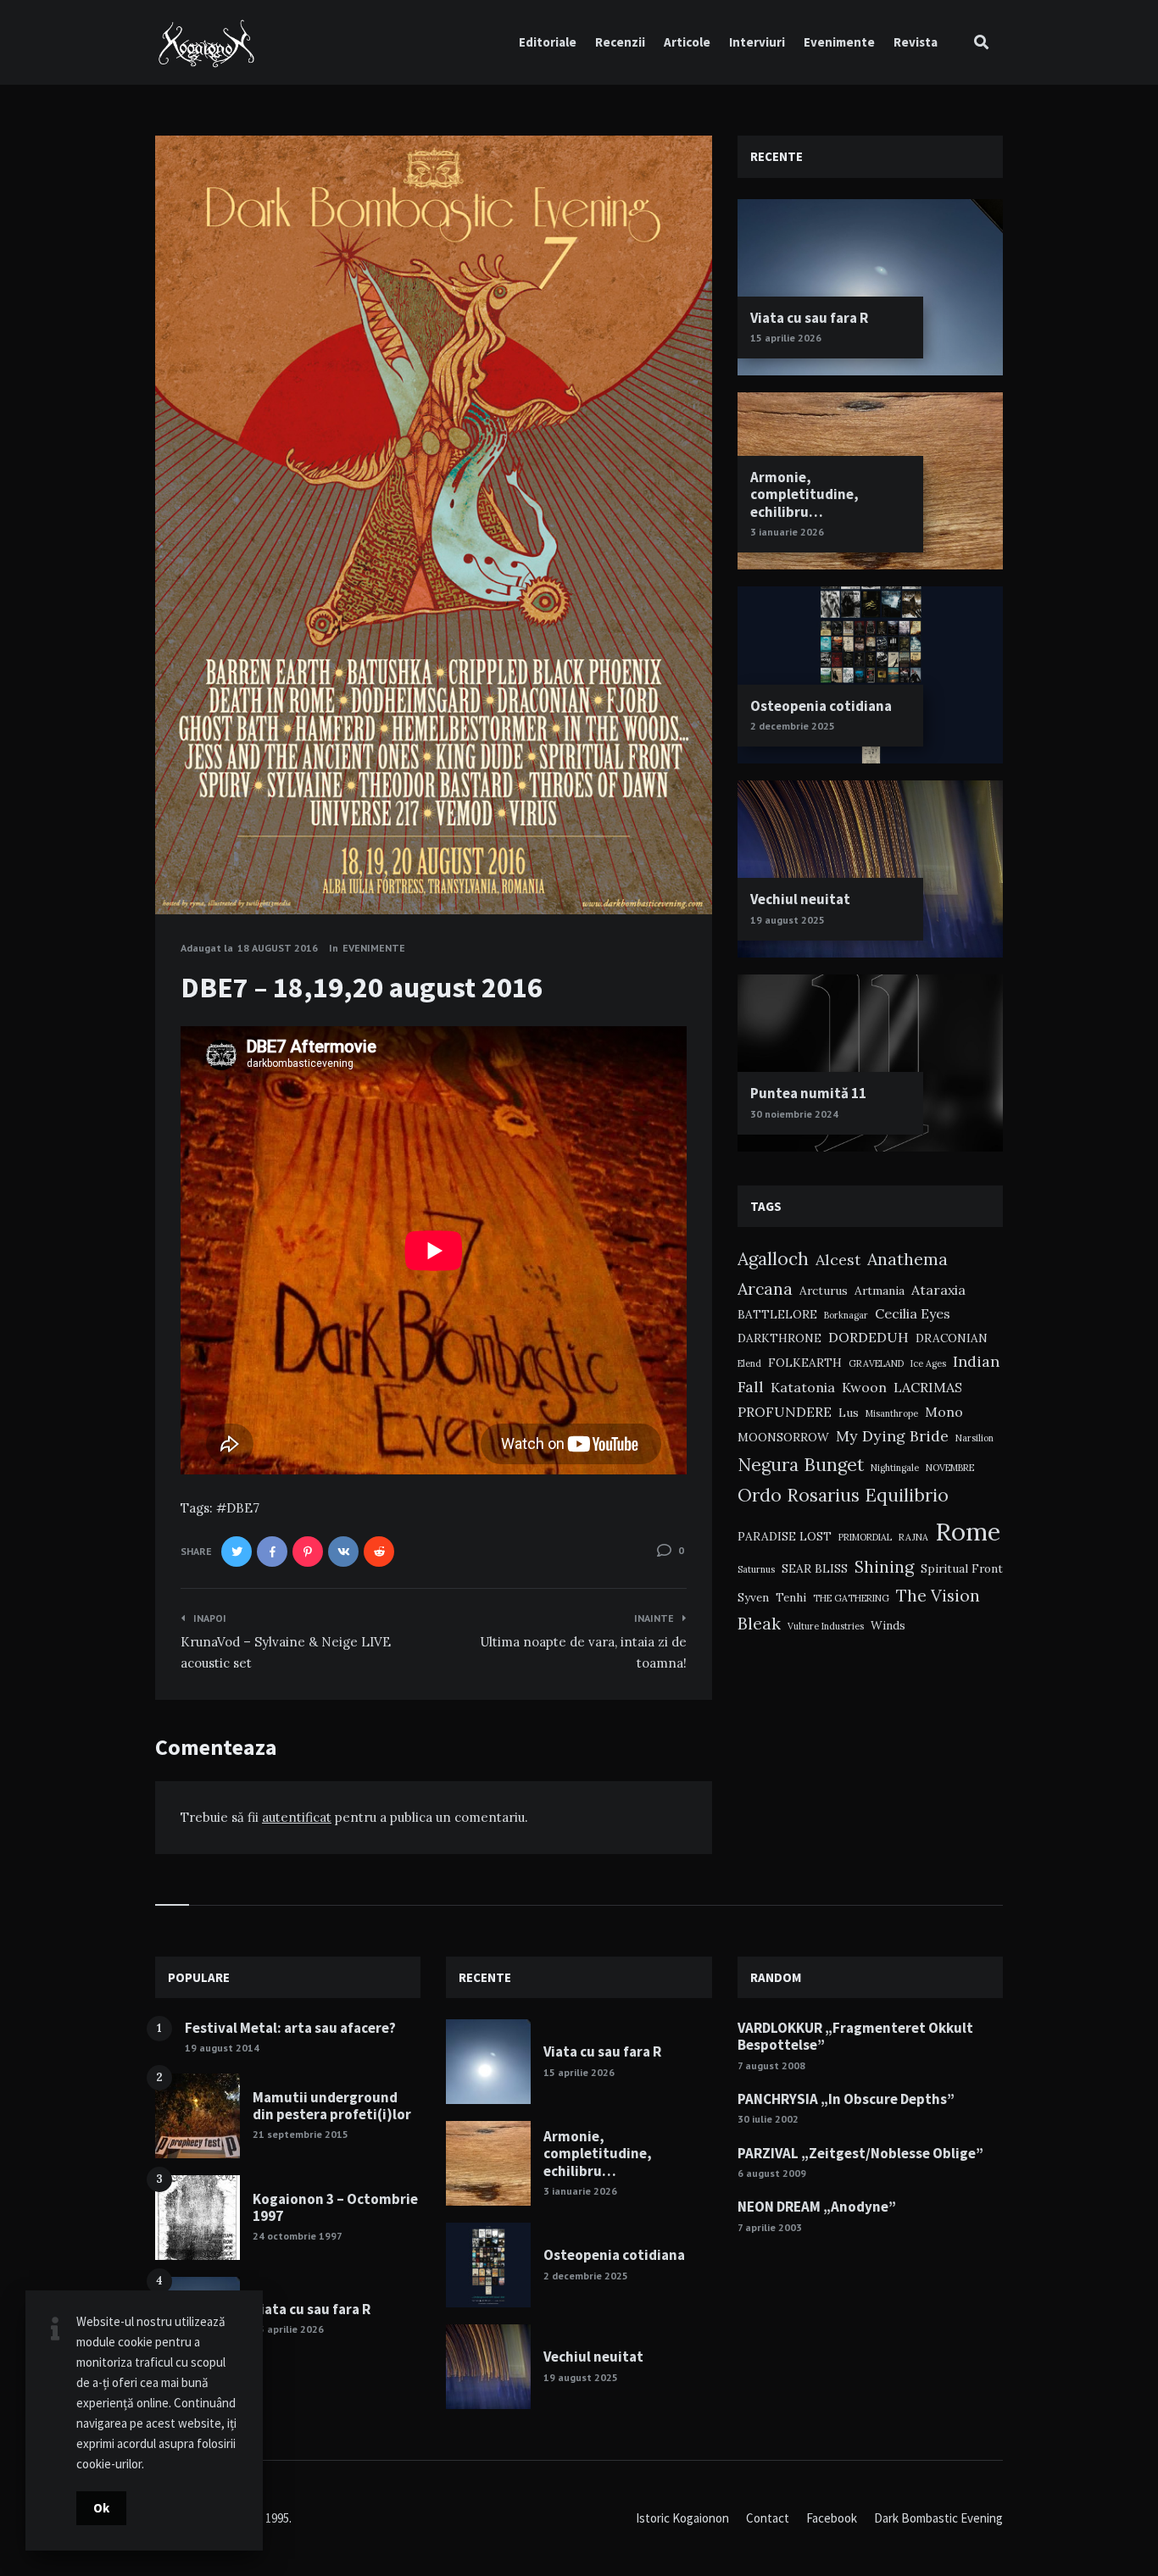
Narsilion (974, 1438)
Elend (749, 1363)
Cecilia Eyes (913, 1313)
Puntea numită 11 (808, 1093)
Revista (916, 42)
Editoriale (548, 42)
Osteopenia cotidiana (821, 706)
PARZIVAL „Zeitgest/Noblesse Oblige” (860, 2153)
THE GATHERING (851, 1598)
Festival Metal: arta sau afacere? (290, 2028)
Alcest (838, 1260)
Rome (968, 1531)
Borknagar (846, 1315)
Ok (101, 2508)
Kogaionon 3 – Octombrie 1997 (335, 2207)
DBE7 (243, 1508)
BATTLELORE (777, 1314)
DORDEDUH (868, 1337)
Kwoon (864, 1387)
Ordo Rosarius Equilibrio (843, 1495)
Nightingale (895, 1468)
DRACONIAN (952, 1338)
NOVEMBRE (950, 1468)
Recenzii (620, 42)
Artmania (880, 1291)
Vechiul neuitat (800, 899)
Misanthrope (892, 1413)
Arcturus (824, 1291)
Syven (753, 1597)
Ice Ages (928, 1363)
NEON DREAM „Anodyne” (817, 2207)
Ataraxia (938, 1290)
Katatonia (803, 1387)
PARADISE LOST (785, 1536)
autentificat (297, 1817)
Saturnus (756, 1569)
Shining (884, 1566)
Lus (849, 1413)
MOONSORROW (783, 1437)
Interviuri (757, 42)
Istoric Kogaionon (682, 2518)
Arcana (765, 1288)
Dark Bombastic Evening (938, 2518)
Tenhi (791, 1597)
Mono (944, 1412)
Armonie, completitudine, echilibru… (804, 494)
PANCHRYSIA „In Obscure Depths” (846, 2099)
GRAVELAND (876, 1363)
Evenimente (839, 42)
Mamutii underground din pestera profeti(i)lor (332, 2106)
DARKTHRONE (779, 1338)
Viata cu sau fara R (809, 318)
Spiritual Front (962, 1568)
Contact (768, 2518)
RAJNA (913, 1537)
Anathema (907, 1259)
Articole (687, 42)
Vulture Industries (826, 1626)
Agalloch (773, 1259)
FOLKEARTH (805, 1363)
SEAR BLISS (815, 1568)
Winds (888, 1625)
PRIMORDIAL (865, 1537)
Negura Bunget (801, 1465)
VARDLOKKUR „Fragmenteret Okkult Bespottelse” (855, 2036)
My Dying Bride (892, 1436)
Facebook (832, 2518)
